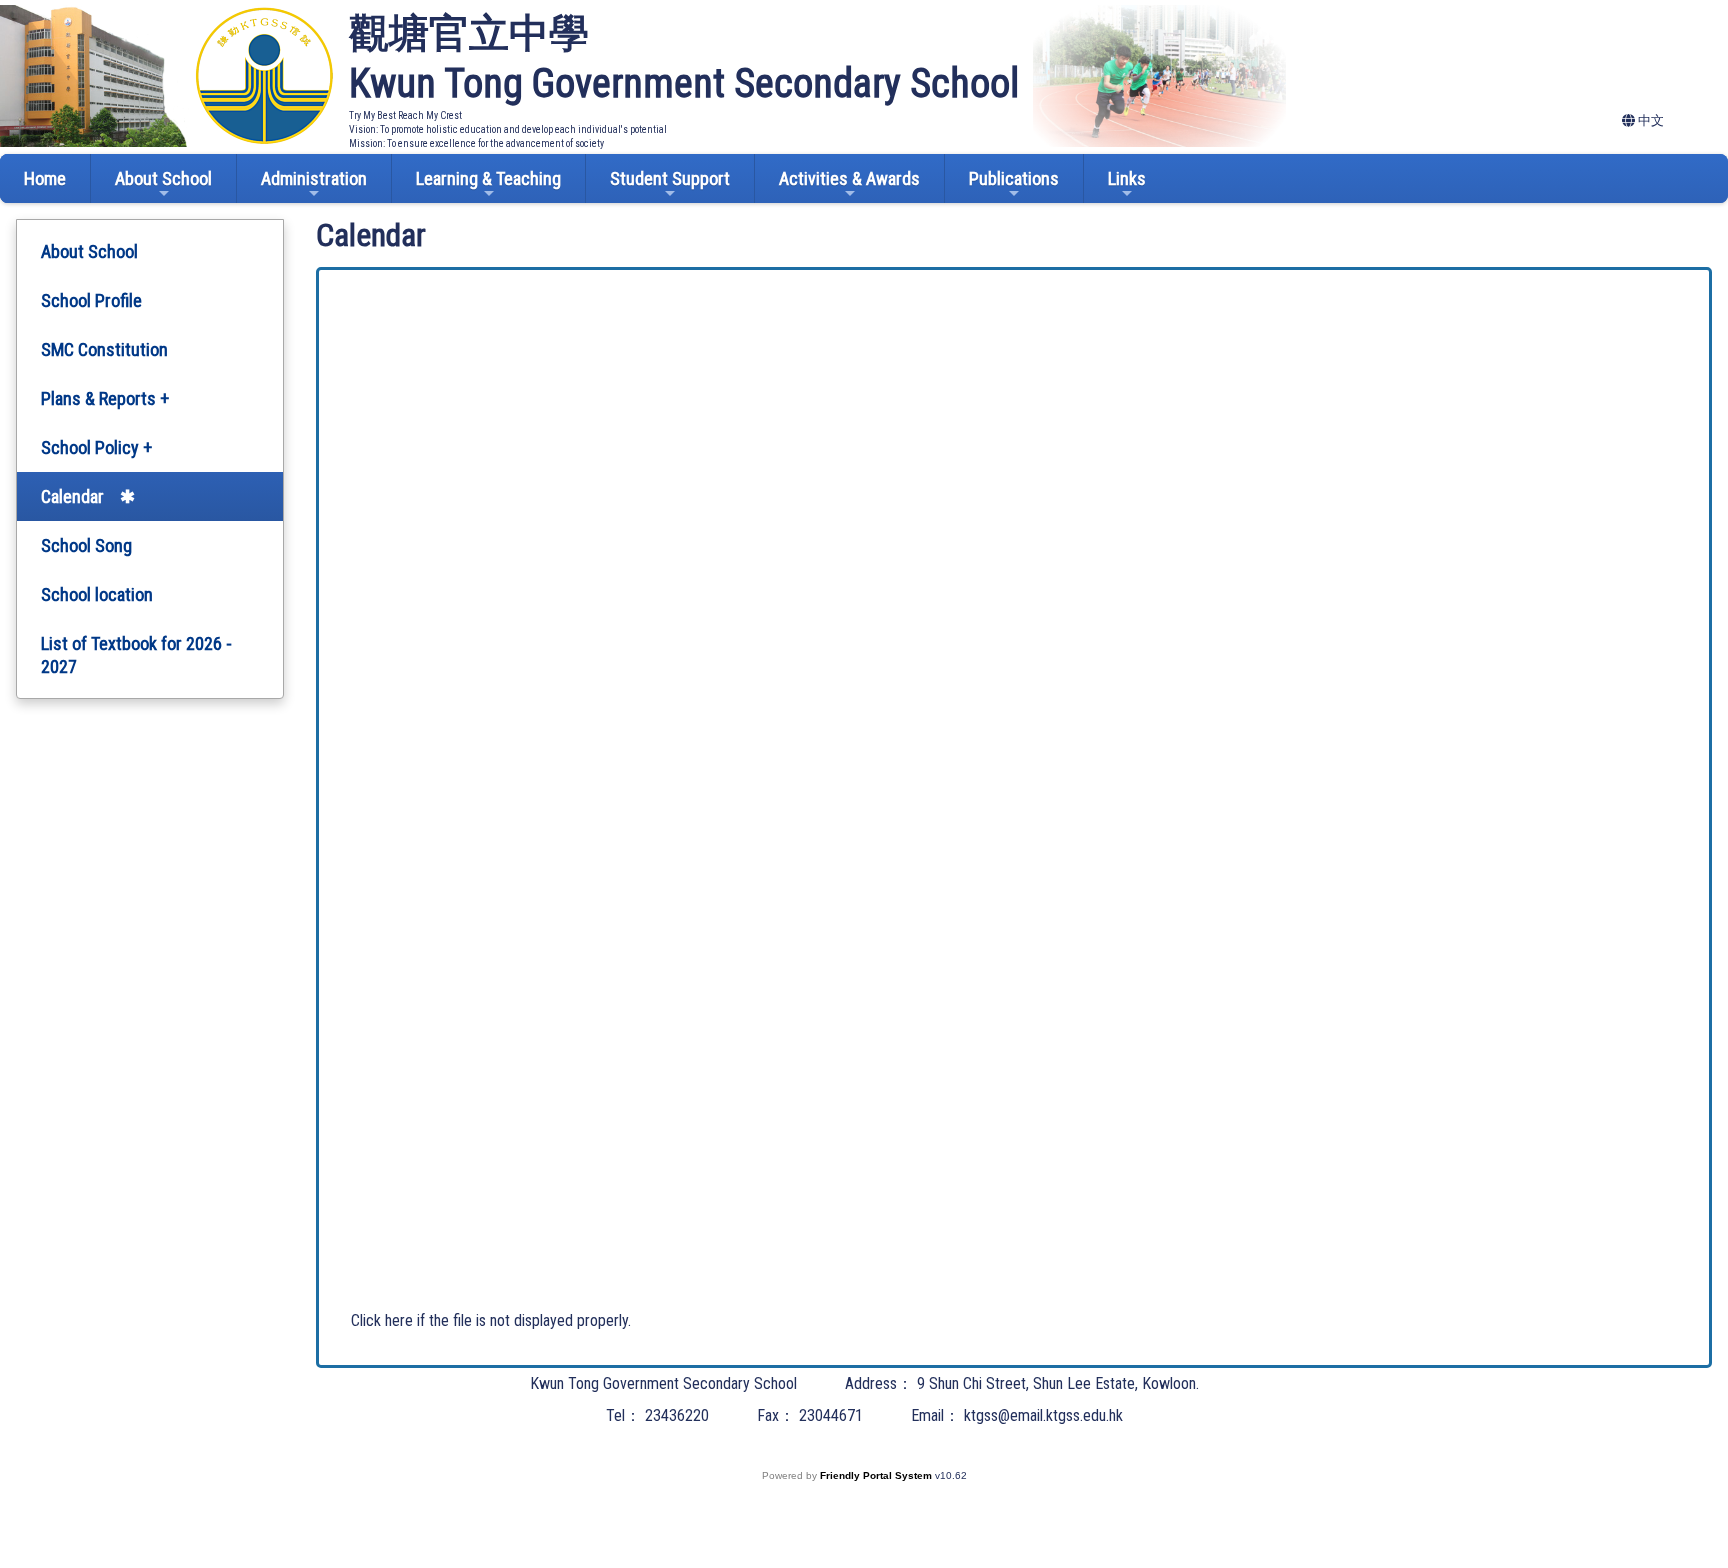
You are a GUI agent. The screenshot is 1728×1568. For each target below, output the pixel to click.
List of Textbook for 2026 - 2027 (136, 655)
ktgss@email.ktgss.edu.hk (1043, 1415)
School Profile (91, 300)
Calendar (72, 496)
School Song (86, 545)
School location (97, 594)
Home (45, 178)
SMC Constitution (104, 349)
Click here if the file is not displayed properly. (491, 1320)
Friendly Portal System (877, 1475)
